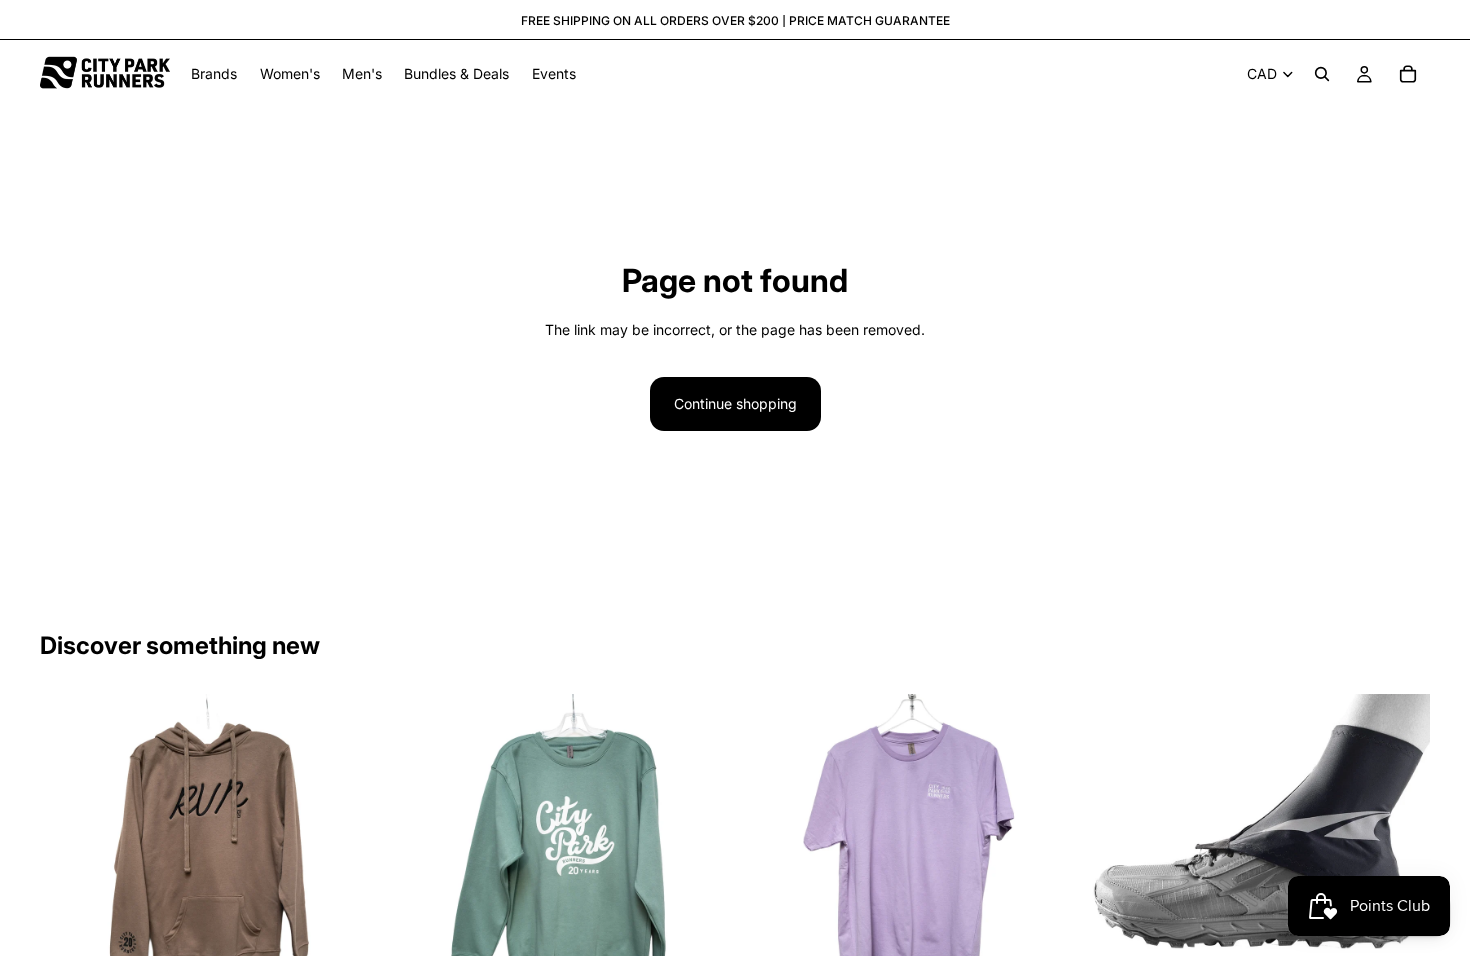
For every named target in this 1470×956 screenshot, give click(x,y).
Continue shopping (735, 403)
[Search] (1322, 74)
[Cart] (1408, 74)
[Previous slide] (70, 864)
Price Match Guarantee (869, 20)
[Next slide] (349, 864)
